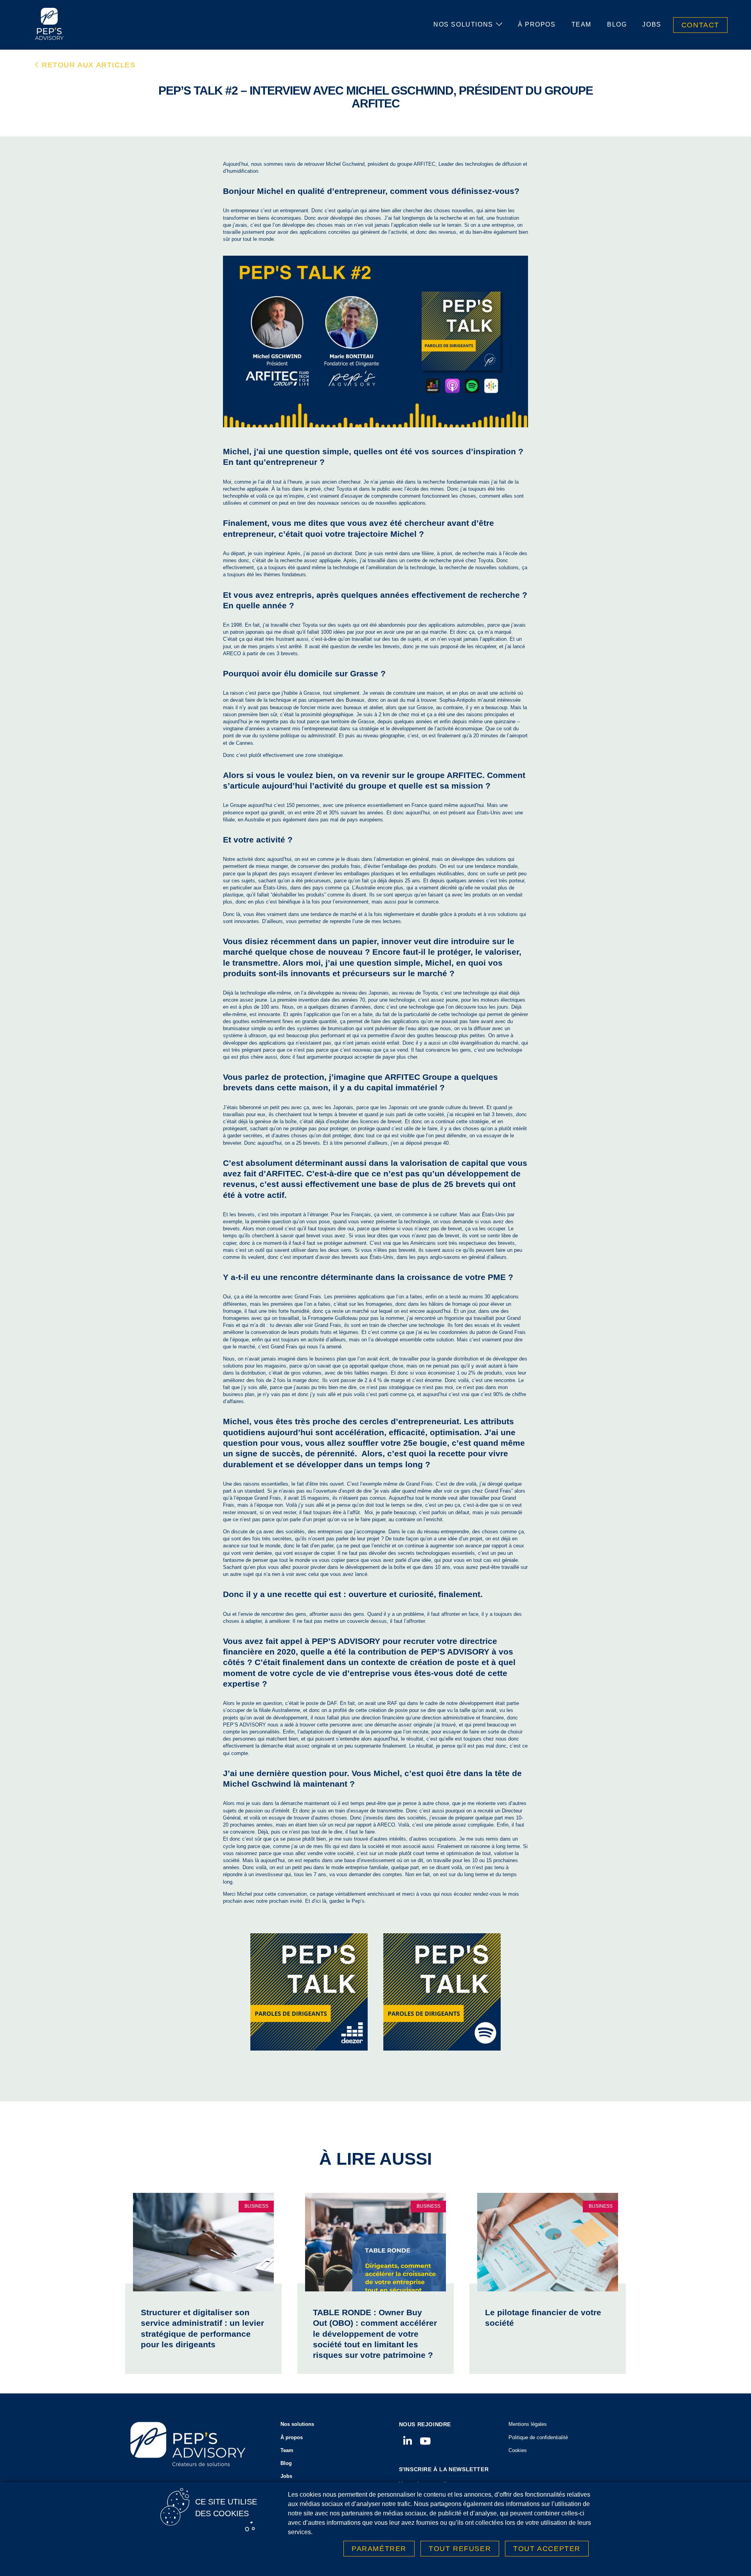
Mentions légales (528, 2424)
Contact (700, 25)
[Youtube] (425, 2441)
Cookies (518, 2450)
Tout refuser (460, 2549)
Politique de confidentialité (538, 2437)
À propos (537, 24)
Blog (617, 24)
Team (581, 24)
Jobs (652, 24)
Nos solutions (463, 24)
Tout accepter (547, 2549)
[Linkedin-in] (408, 2441)
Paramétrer (379, 2549)
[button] (85, 65)
